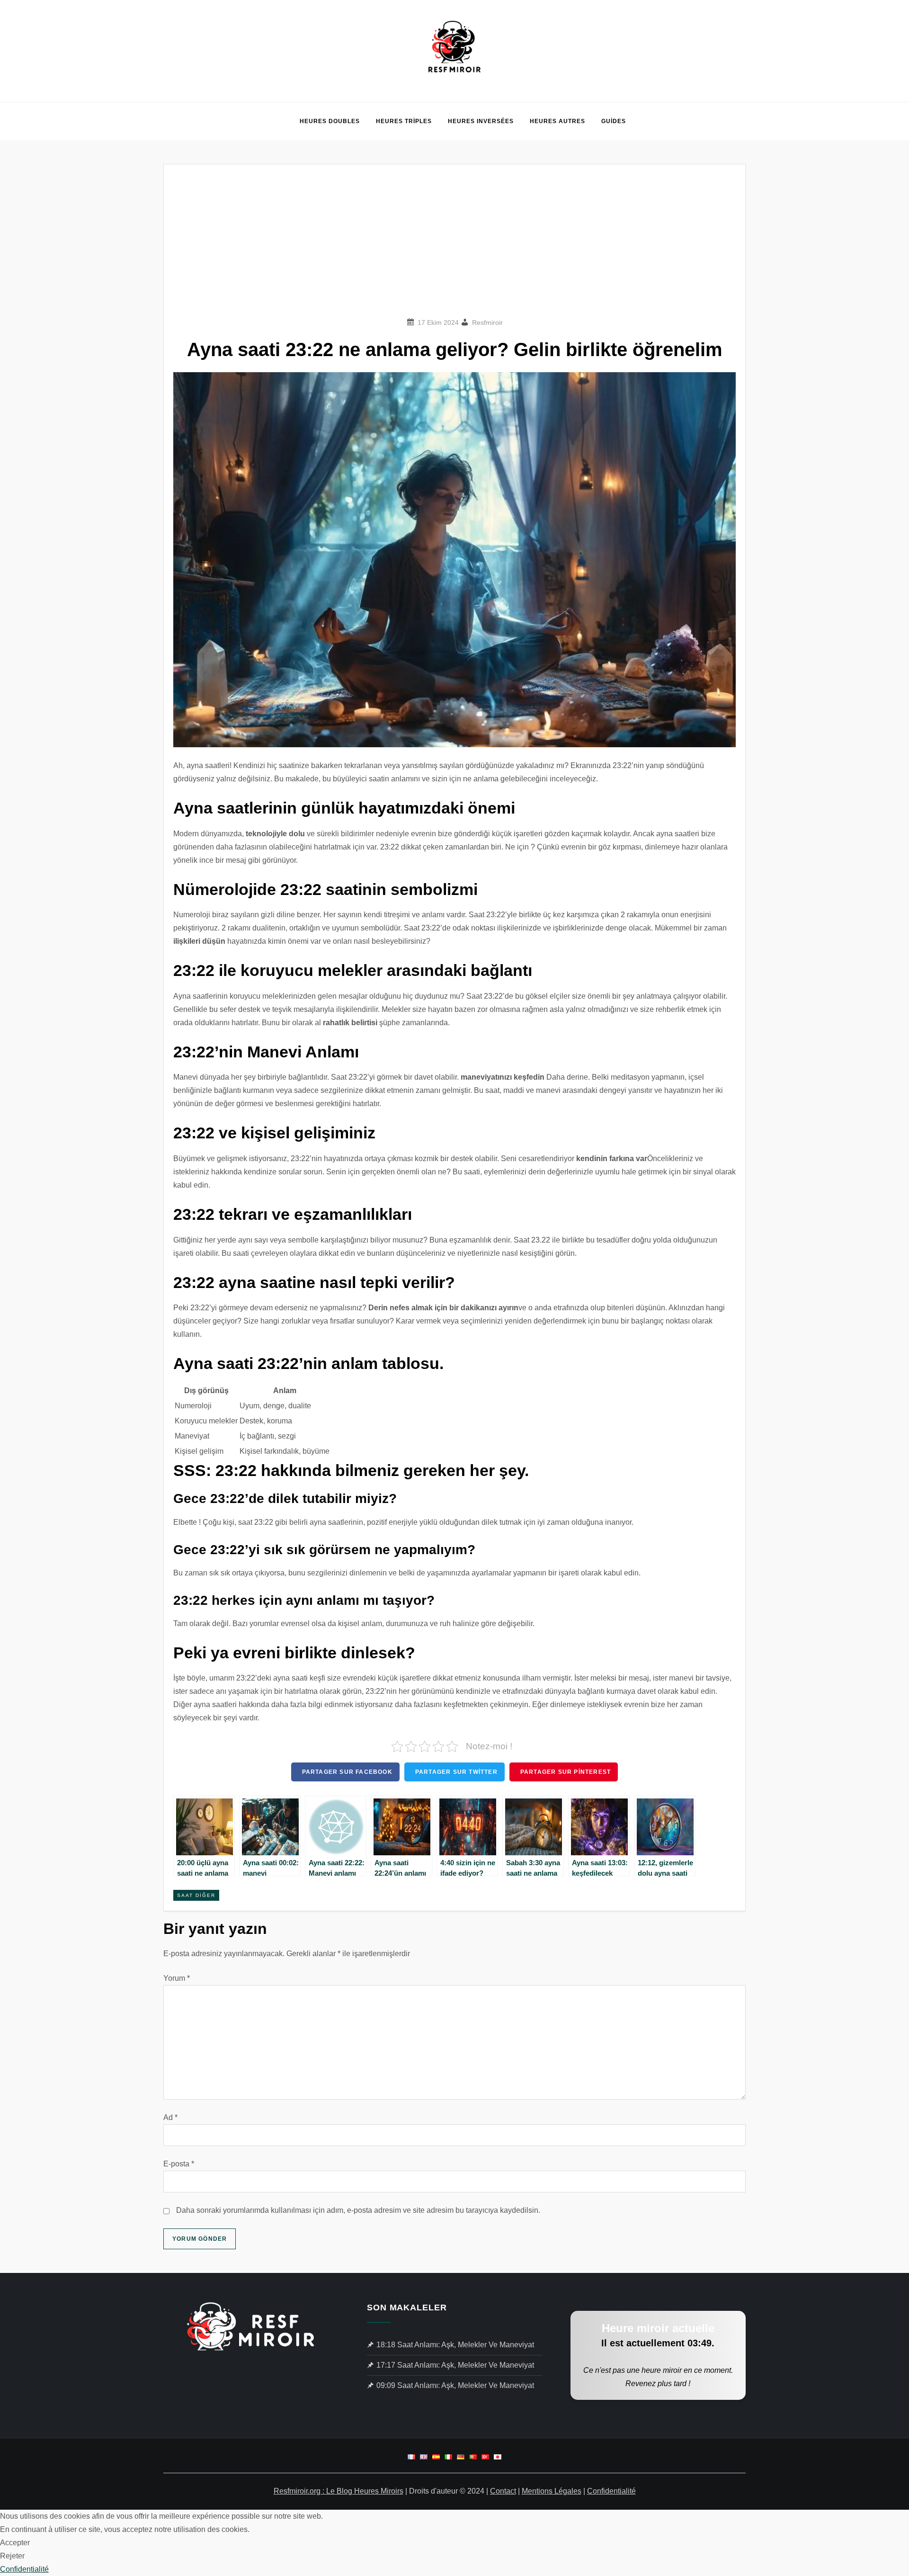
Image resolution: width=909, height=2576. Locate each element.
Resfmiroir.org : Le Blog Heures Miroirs (339, 2491)
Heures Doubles (330, 121)
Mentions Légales (552, 2491)
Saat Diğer (196, 1895)
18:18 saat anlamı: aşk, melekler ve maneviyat (455, 2345)
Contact (503, 2491)
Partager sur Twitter (456, 1772)
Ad (170, 2117)
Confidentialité (611, 2491)
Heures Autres (557, 121)
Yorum (177, 1978)
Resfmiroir (487, 322)
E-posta (179, 2164)
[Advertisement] (454, 245)
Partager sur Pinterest (566, 1772)
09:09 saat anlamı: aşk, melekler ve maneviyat (455, 2385)
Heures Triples (404, 121)
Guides (614, 121)
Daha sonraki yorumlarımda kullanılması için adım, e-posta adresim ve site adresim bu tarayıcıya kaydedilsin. (358, 2210)
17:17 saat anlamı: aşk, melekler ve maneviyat (455, 2365)
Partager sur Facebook (347, 1772)
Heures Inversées (481, 121)
